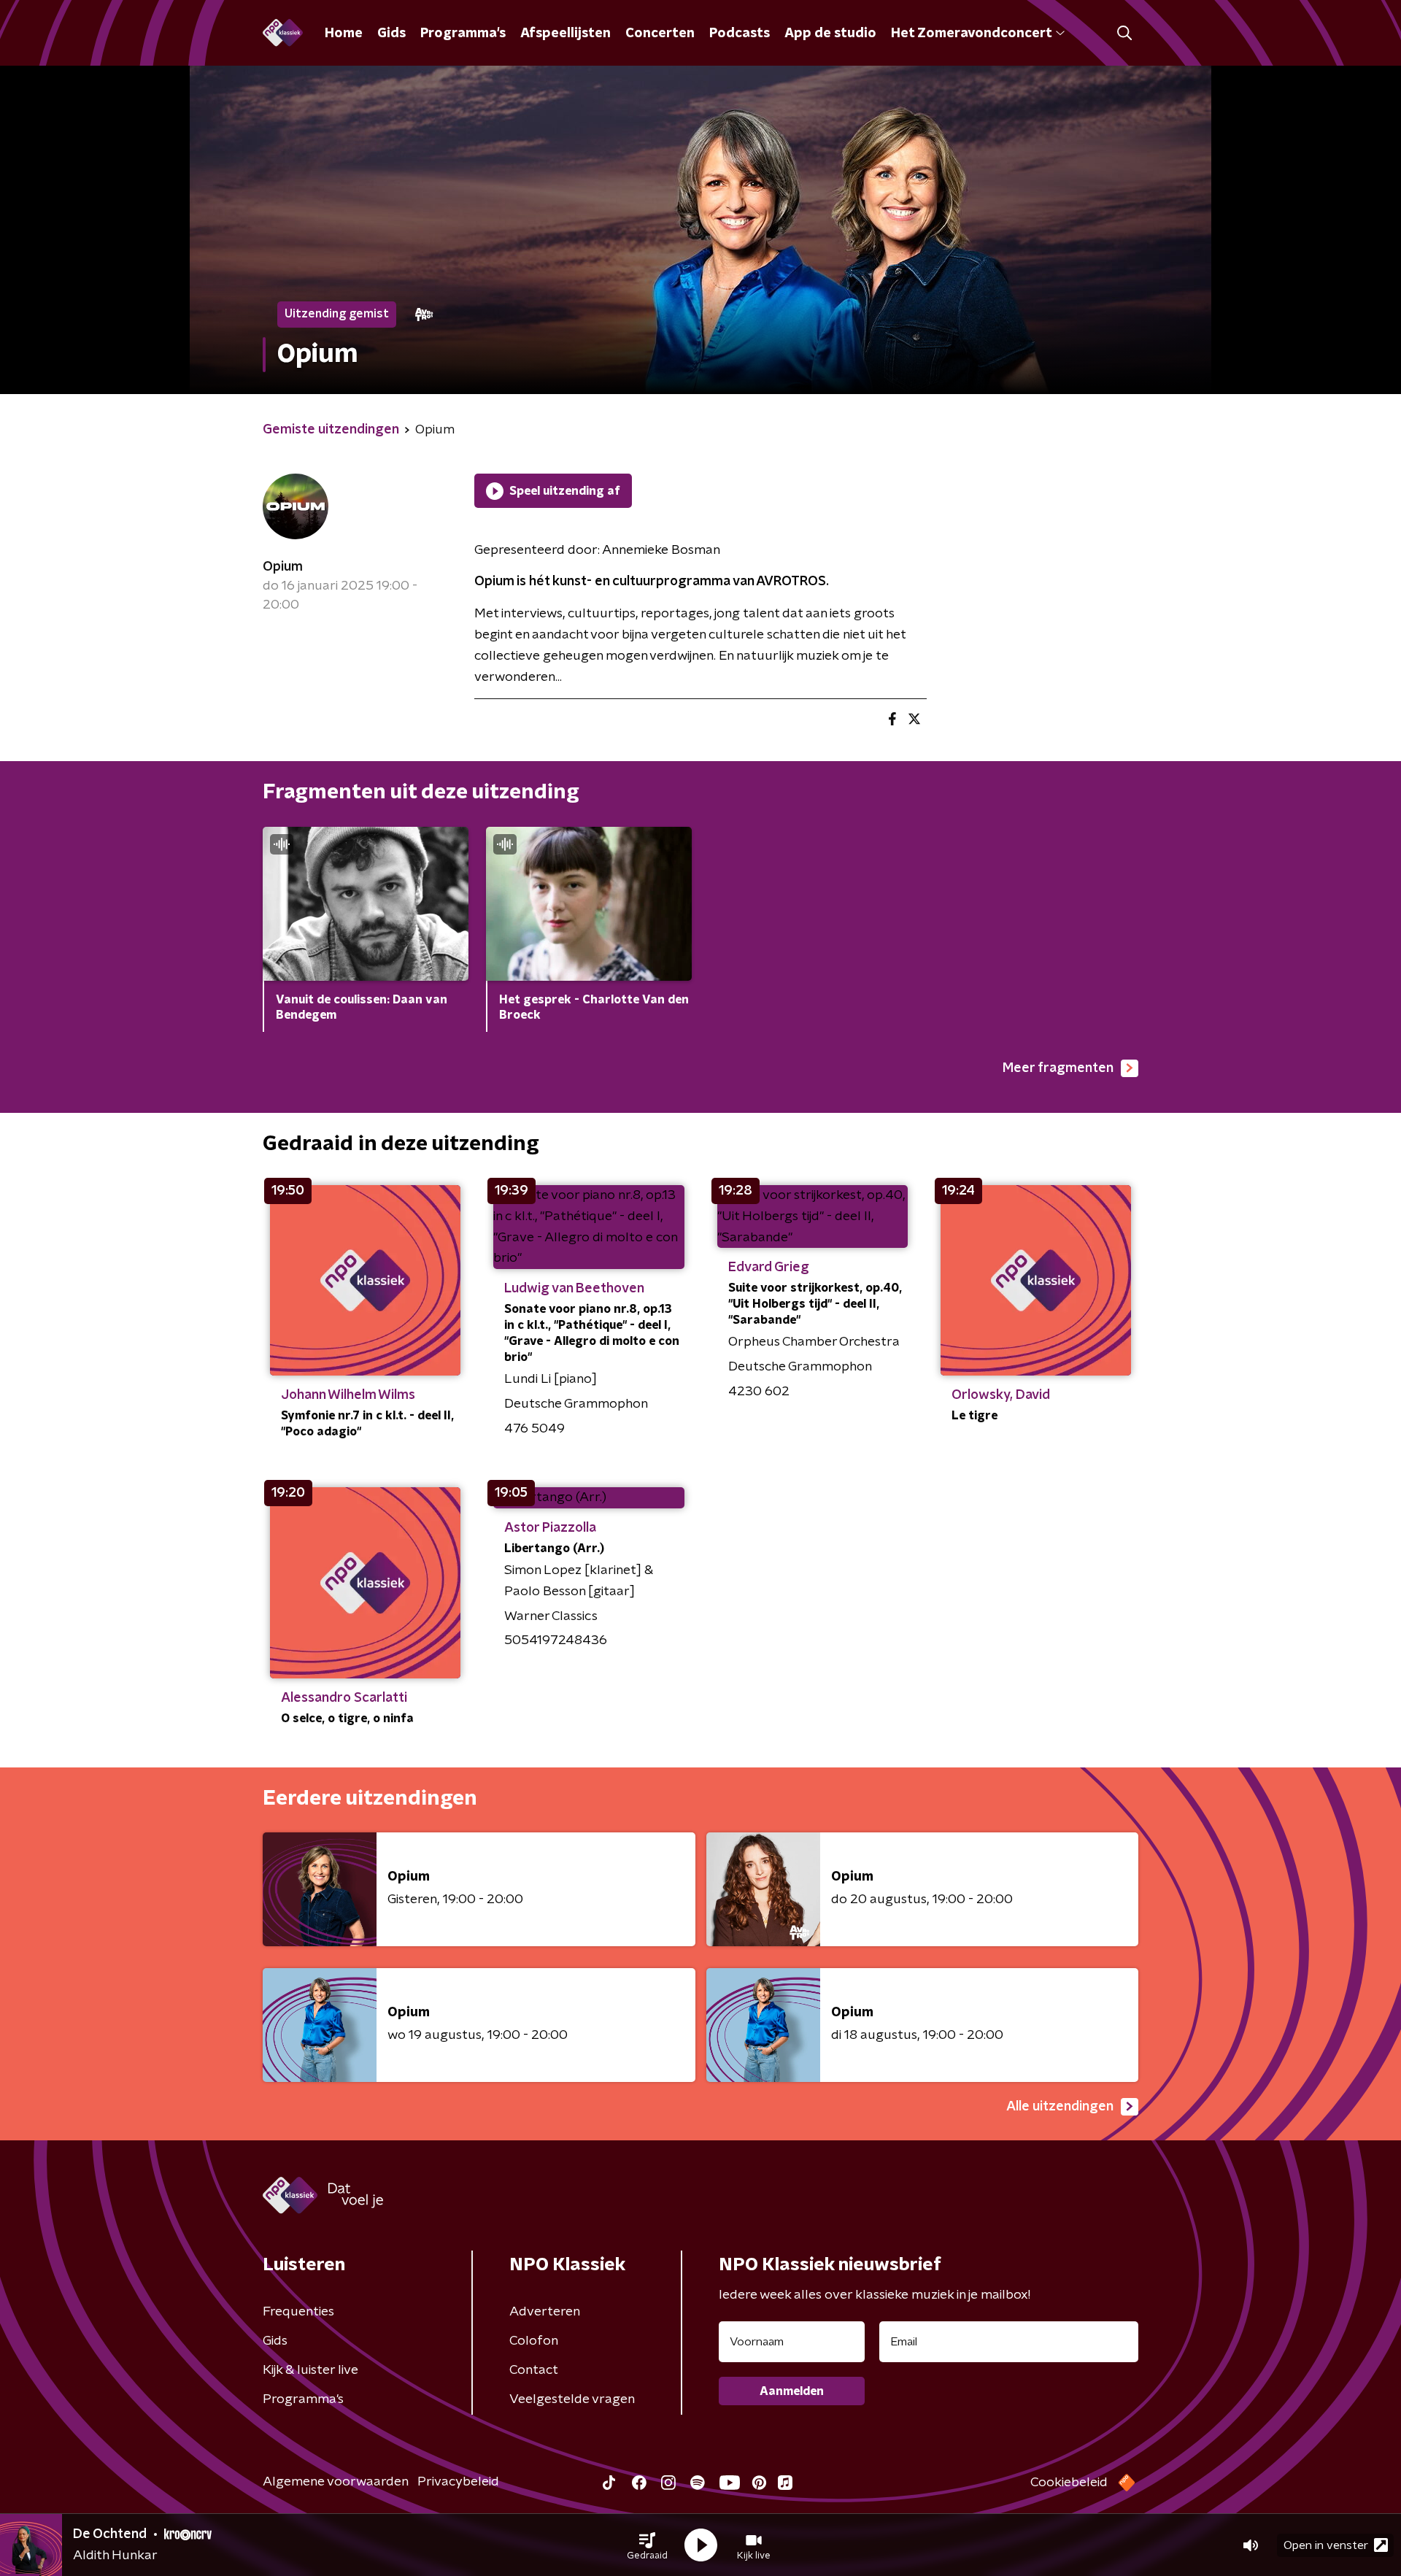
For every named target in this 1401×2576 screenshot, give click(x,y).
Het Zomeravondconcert (971, 34)
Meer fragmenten (1058, 1068)
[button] (647, 2545)
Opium (283, 567)
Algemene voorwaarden (336, 2482)
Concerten (660, 34)
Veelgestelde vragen (572, 2399)
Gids (391, 34)
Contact (534, 2370)
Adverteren (545, 2312)
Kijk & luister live (310, 2370)
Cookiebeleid (1069, 2483)
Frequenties (298, 2312)
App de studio (830, 34)
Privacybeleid (458, 2482)
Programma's (463, 34)
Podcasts (740, 34)
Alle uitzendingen (1060, 2107)
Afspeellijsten (566, 34)
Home (344, 34)
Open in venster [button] (1326, 2545)
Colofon (534, 2341)
